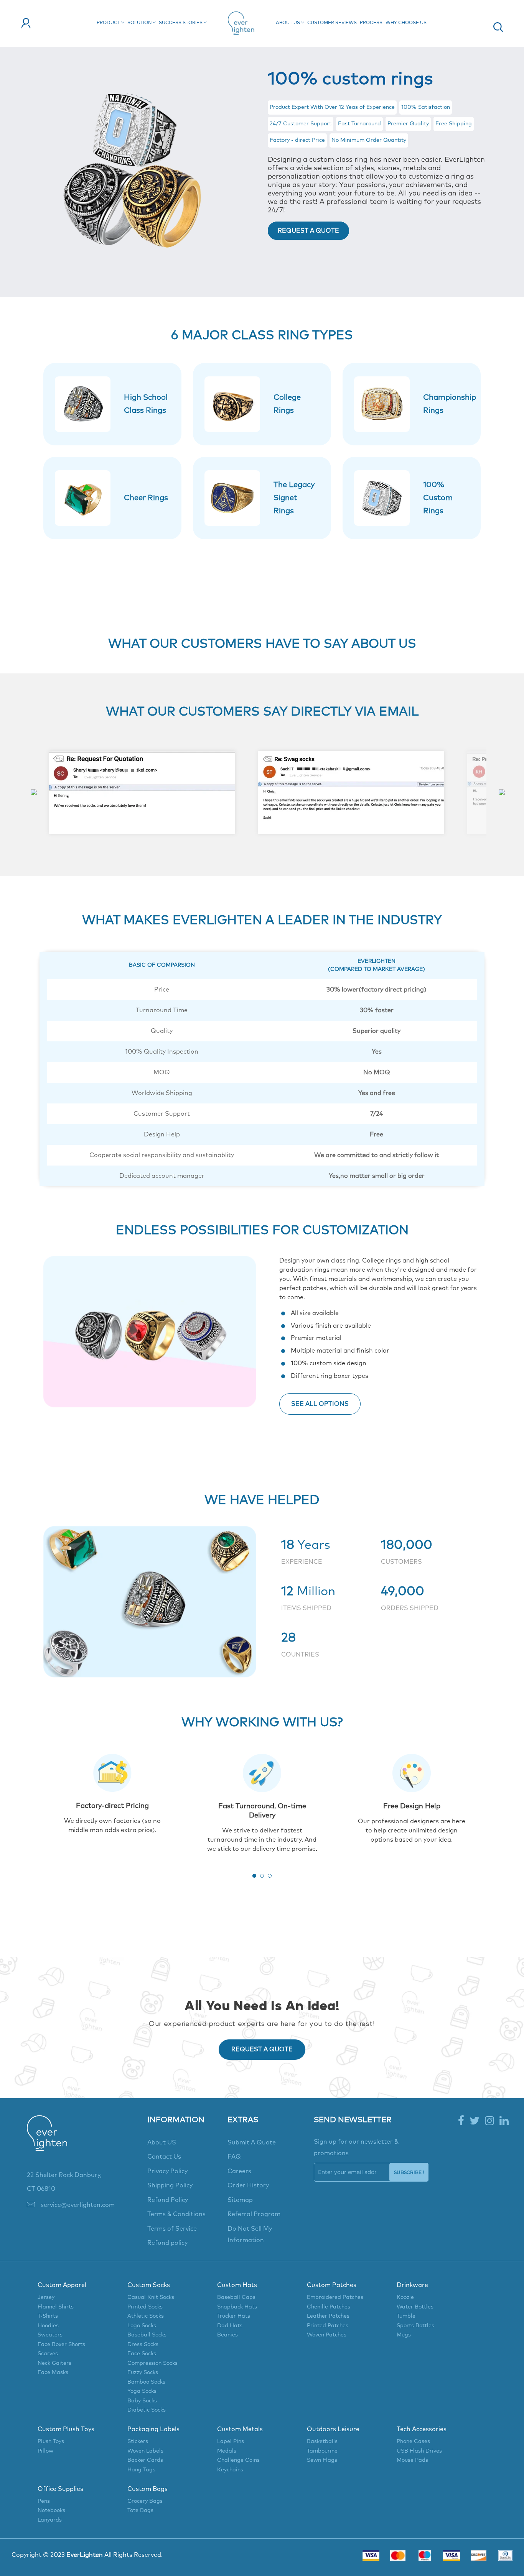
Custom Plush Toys (66, 2429)
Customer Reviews (332, 23)
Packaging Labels (153, 2429)
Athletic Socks (146, 2316)
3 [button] (270, 1876)
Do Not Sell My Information (250, 2235)
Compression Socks (152, 2363)
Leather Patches (328, 2316)
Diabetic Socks (147, 2410)
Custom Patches (332, 2285)
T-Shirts (48, 2316)
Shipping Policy (170, 2185)
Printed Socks (145, 2307)
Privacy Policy (167, 2171)
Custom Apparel (62, 2285)
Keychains (230, 2470)
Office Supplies (60, 2489)
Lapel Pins (231, 2441)
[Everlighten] (47, 2141)
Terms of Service (172, 2229)
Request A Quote (308, 231)
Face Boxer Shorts (61, 2345)
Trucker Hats (234, 2316)
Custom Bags (147, 2489)
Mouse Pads (412, 2460)
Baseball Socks (147, 2335)
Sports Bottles (415, 2326)
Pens (44, 2501)
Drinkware (412, 2285)
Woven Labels (145, 2451)
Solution (140, 23)
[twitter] (475, 2121)
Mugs (404, 2335)
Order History (248, 2185)
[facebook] (461, 2121)
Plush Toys (51, 2441)
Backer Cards (145, 2460)
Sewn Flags (322, 2460)
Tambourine (322, 2451)
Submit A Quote (252, 2143)
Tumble (406, 2316)
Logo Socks (142, 2326)
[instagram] (489, 2121)
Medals (227, 2451)
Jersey (46, 2297)
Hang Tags (141, 2470)
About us (288, 23)
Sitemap (240, 2200)
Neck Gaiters (54, 2363)
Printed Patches (328, 2326)
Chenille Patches (329, 2307)
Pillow (45, 2451)
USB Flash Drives (419, 2451)
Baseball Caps (236, 2297)
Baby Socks (142, 2401)
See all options (320, 1404)
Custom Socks (149, 2285)
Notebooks (51, 2510)
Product (109, 23)
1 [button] (254, 1876)
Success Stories (181, 23)
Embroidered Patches (335, 2297)
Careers (239, 2171)
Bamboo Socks (146, 2382)
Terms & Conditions (176, 2214)
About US (162, 2143)
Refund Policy (168, 2200)
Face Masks (53, 2372)
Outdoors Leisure (333, 2429)
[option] (142, 792)
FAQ (234, 2157)
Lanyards (50, 2520)
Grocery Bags (145, 2501)
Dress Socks (143, 2345)
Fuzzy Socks (143, 2372)
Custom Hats (237, 2285)
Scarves (48, 2354)
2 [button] (262, 1876)
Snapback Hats (237, 2307)
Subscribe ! (409, 2172)
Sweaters (50, 2335)
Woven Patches (327, 2335)
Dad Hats (230, 2326)
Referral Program (254, 2214)
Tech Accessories (422, 2429)
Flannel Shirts (56, 2307)
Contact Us (164, 2157)
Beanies (227, 2335)
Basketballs (322, 2441)
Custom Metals (240, 2429)
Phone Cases (413, 2441)
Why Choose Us (406, 23)
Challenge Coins (238, 2460)
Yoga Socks (142, 2391)
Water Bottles (415, 2307)
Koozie (405, 2297)
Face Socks (142, 2354)
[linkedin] (504, 2121)
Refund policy (167, 2243)
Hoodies (48, 2326)
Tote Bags (140, 2510)
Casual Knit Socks (151, 2297)
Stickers (138, 2441)
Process (371, 23)
